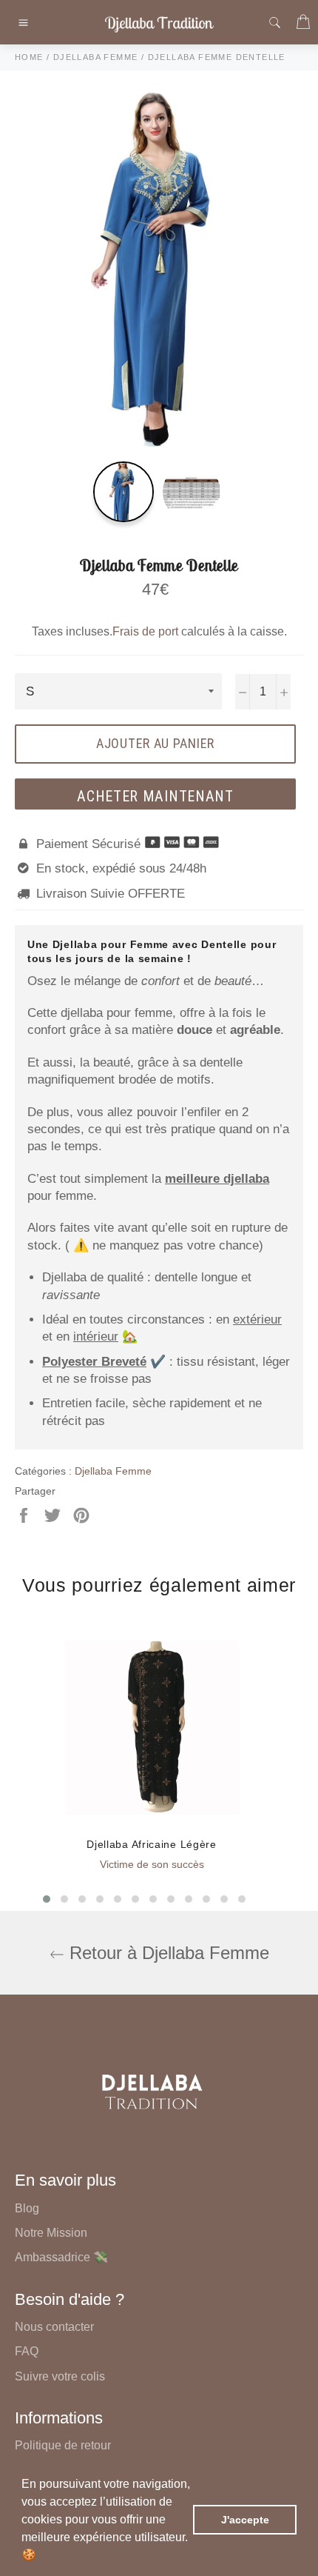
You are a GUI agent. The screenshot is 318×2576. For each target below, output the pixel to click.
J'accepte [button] (245, 2520)
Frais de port (145, 631)
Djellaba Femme (113, 1471)
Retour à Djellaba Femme (167, 1953)
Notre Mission (51, 2233)
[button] (41, 2557)
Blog (27, 2208)
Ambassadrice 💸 (61, 2257)
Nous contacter (54, 2327)
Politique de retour (63, 2445)
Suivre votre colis (60, 2376)
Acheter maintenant (155, 796)
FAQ (27, 2351)
